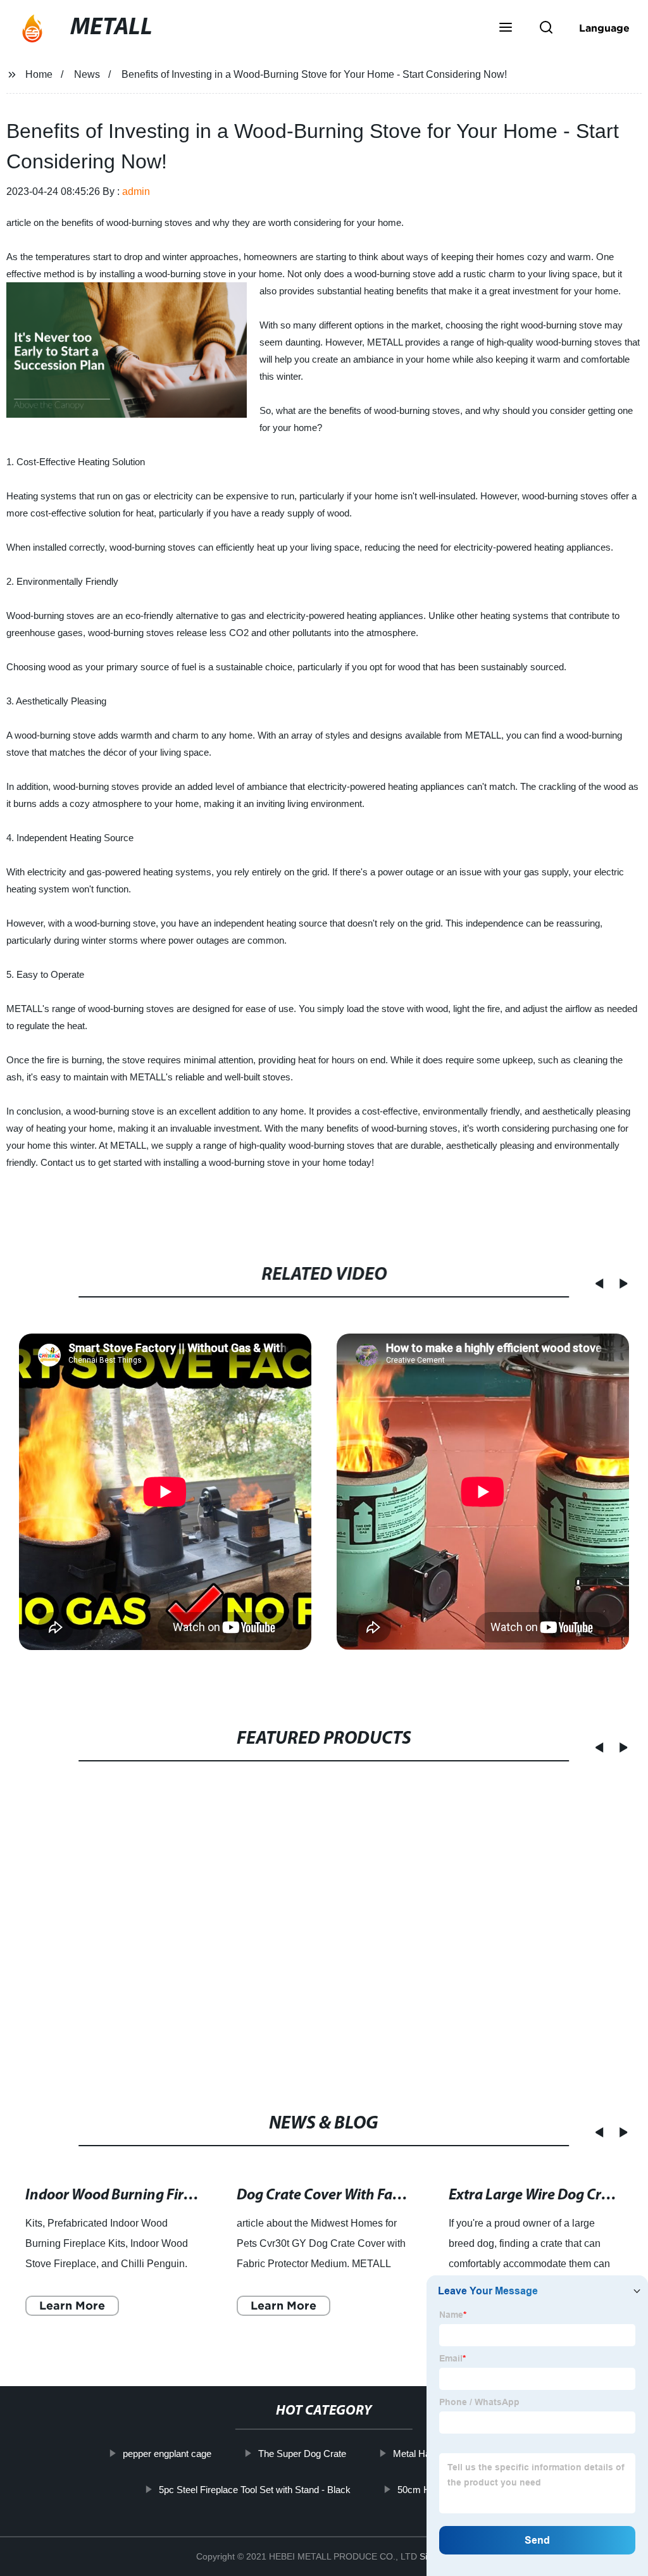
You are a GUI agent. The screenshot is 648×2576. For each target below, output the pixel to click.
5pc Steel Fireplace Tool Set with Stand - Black (255, 2490)
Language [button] (604, 28)
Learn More (72, 2305)
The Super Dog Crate (302, 2454)
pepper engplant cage (167, 2454)
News (87, 74)
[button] (506, 28)
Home (39, 74)
